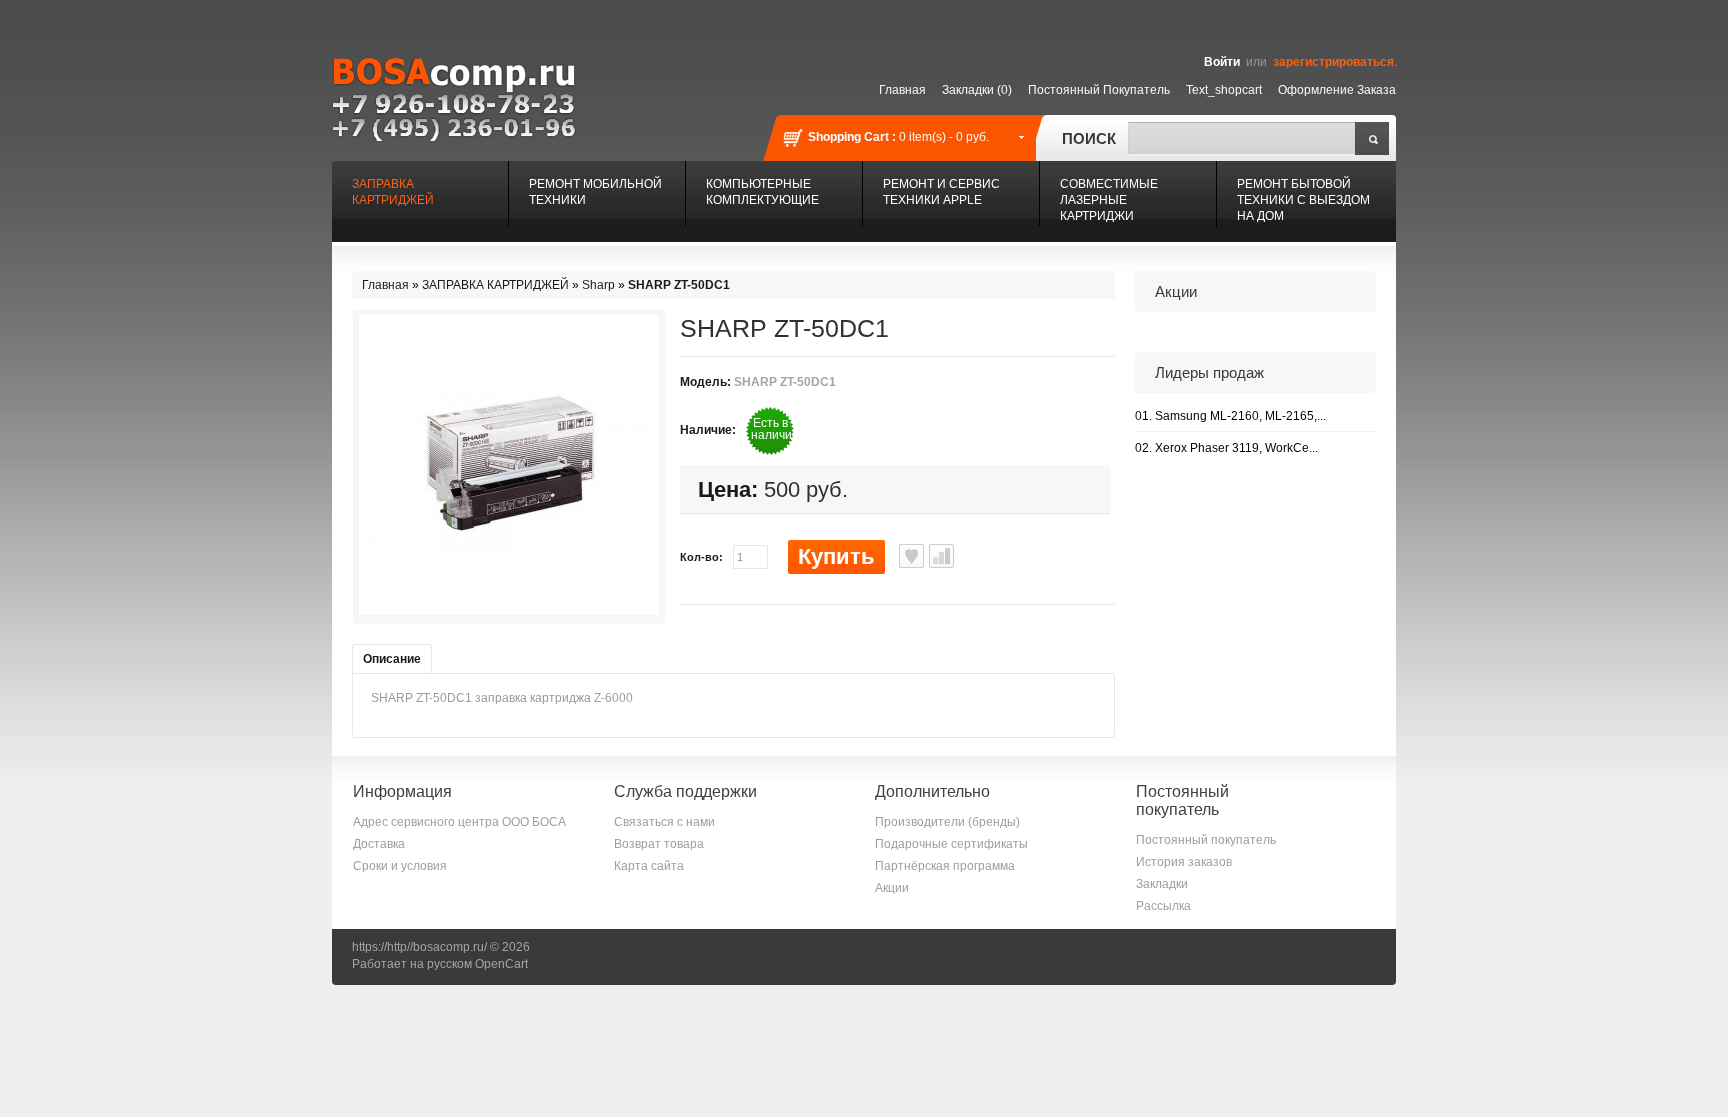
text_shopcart (1224, 90)
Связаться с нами (664, 822)
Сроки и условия (400, 866)
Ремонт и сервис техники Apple (941, 192)
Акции (892, 888)
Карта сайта (649, 866)
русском (449, 964)
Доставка (379, 844)
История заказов (1184, 862)
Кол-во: (701, 557)
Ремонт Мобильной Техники (595, 192)
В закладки (911, 556)
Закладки (1162, 884)
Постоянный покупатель (1099, 90)
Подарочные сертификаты (951, 844)
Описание (392, 659)
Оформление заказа (1337, 90)
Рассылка (1163, 906)
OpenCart (501, 964)
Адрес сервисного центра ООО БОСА (459, 822)
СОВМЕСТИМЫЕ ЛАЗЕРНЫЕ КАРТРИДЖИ (1109, 200)
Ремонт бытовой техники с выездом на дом (1303, 200)
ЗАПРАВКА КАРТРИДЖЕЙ (393, 192)
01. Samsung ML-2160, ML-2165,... (1230, 416)
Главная (902, 90)
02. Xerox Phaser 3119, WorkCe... (1226, 448)
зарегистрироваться (1333, 62)
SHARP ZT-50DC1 (679, 285)
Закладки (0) (977, 90)
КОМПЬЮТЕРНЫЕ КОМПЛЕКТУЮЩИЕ (762, 192)
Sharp (598, 285)
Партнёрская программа (945, 866)
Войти (1222, 62)
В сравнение (941, 556)
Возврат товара (659, 844)
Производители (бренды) (947, 822)
